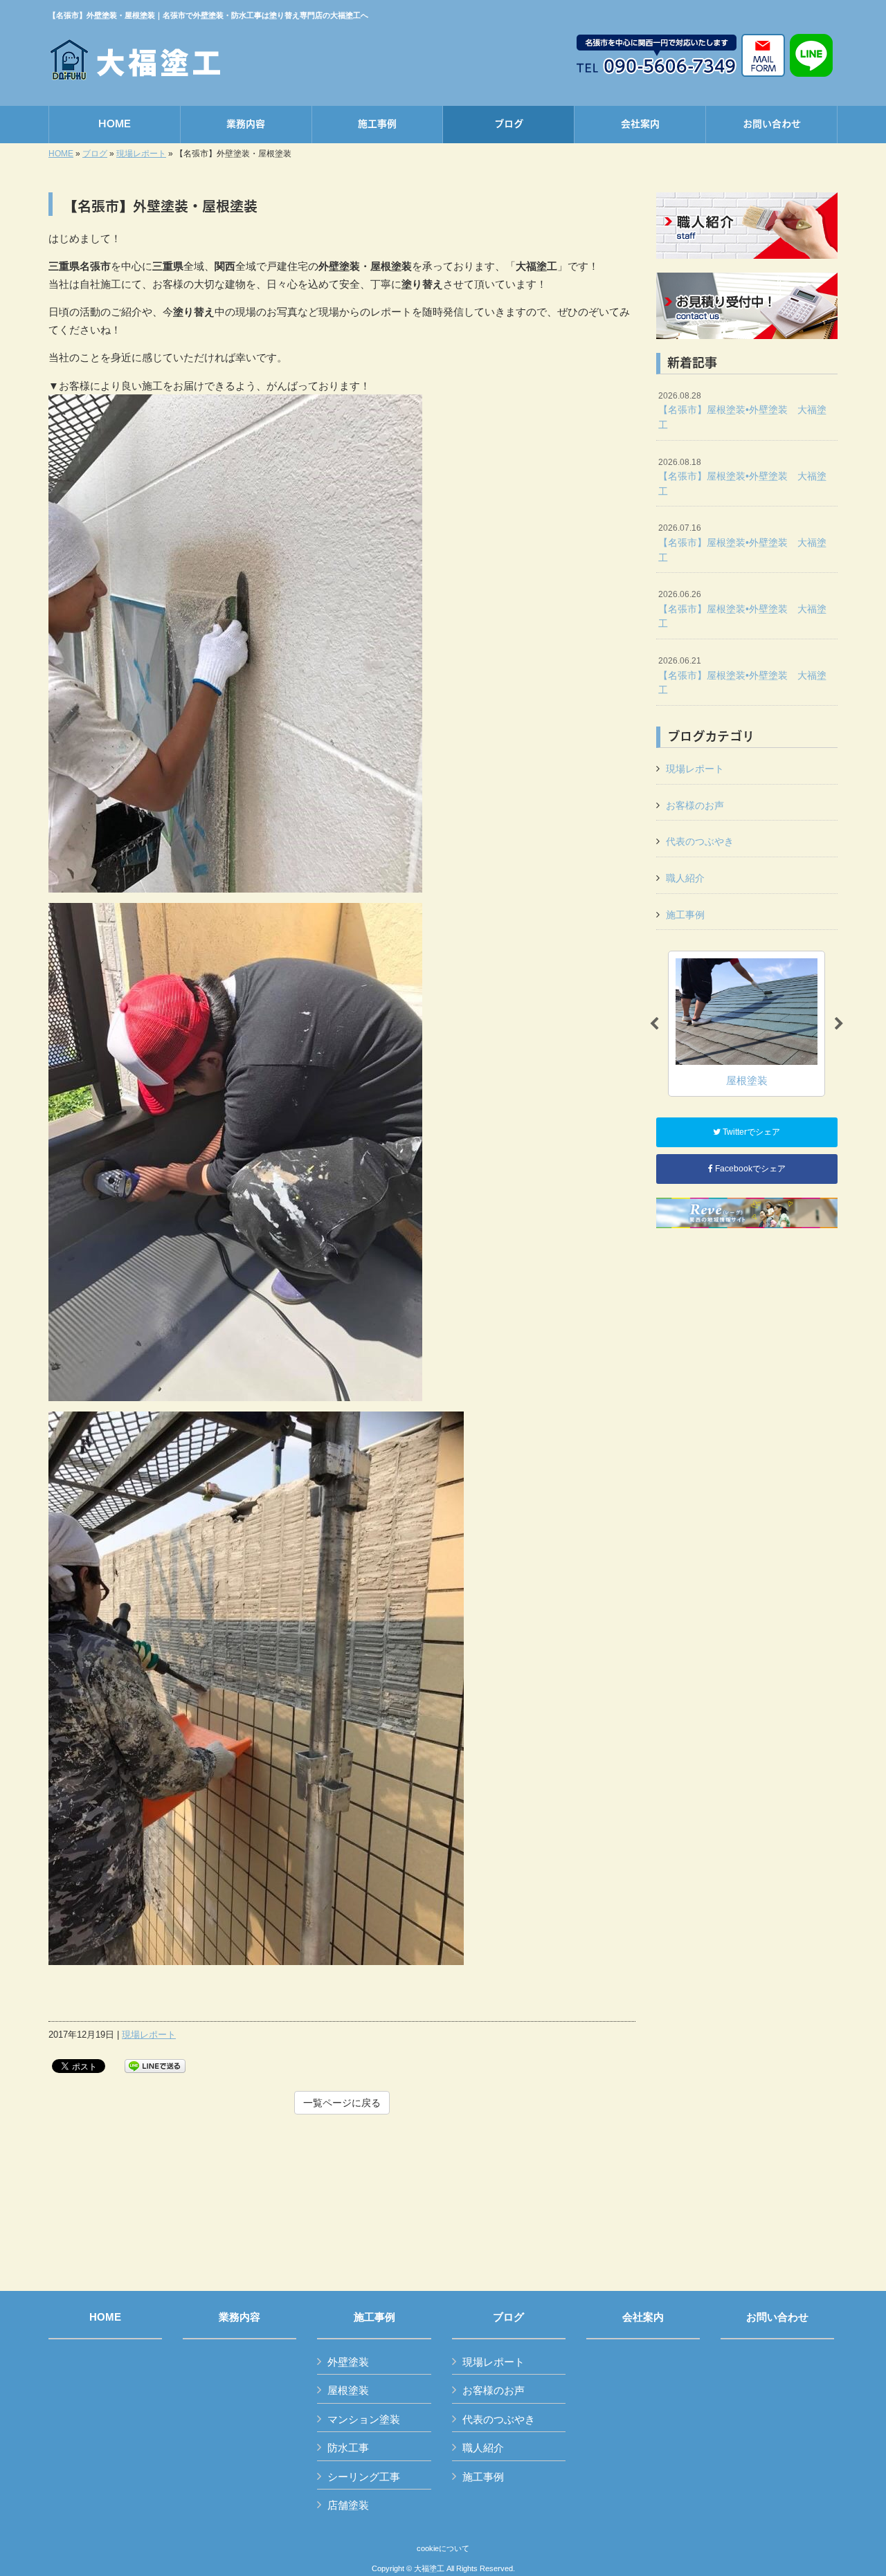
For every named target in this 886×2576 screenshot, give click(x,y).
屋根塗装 (348, 2390)
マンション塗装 (364, 2419)
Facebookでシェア (749, 1169)
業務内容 (239, 2317)
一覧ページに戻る (342, 2103)
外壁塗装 (348, 2362)
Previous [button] (654, 1024)
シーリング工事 (364, 2477)
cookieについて (443, 2548)
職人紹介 (685, 878)
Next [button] (839, 1024)
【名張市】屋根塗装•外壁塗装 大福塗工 (742, 411)
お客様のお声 (695, 805)
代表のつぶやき (700, 841)
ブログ (95, 154)
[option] (747, 1024)
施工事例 (685, 915)
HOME (61, 154)
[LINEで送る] (155, 2065)
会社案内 (643, 2317)
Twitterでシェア (750, 1132)
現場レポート (141, 154)
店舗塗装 (348, 2505)
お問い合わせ (777, 2317)
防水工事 (348, 2448)
